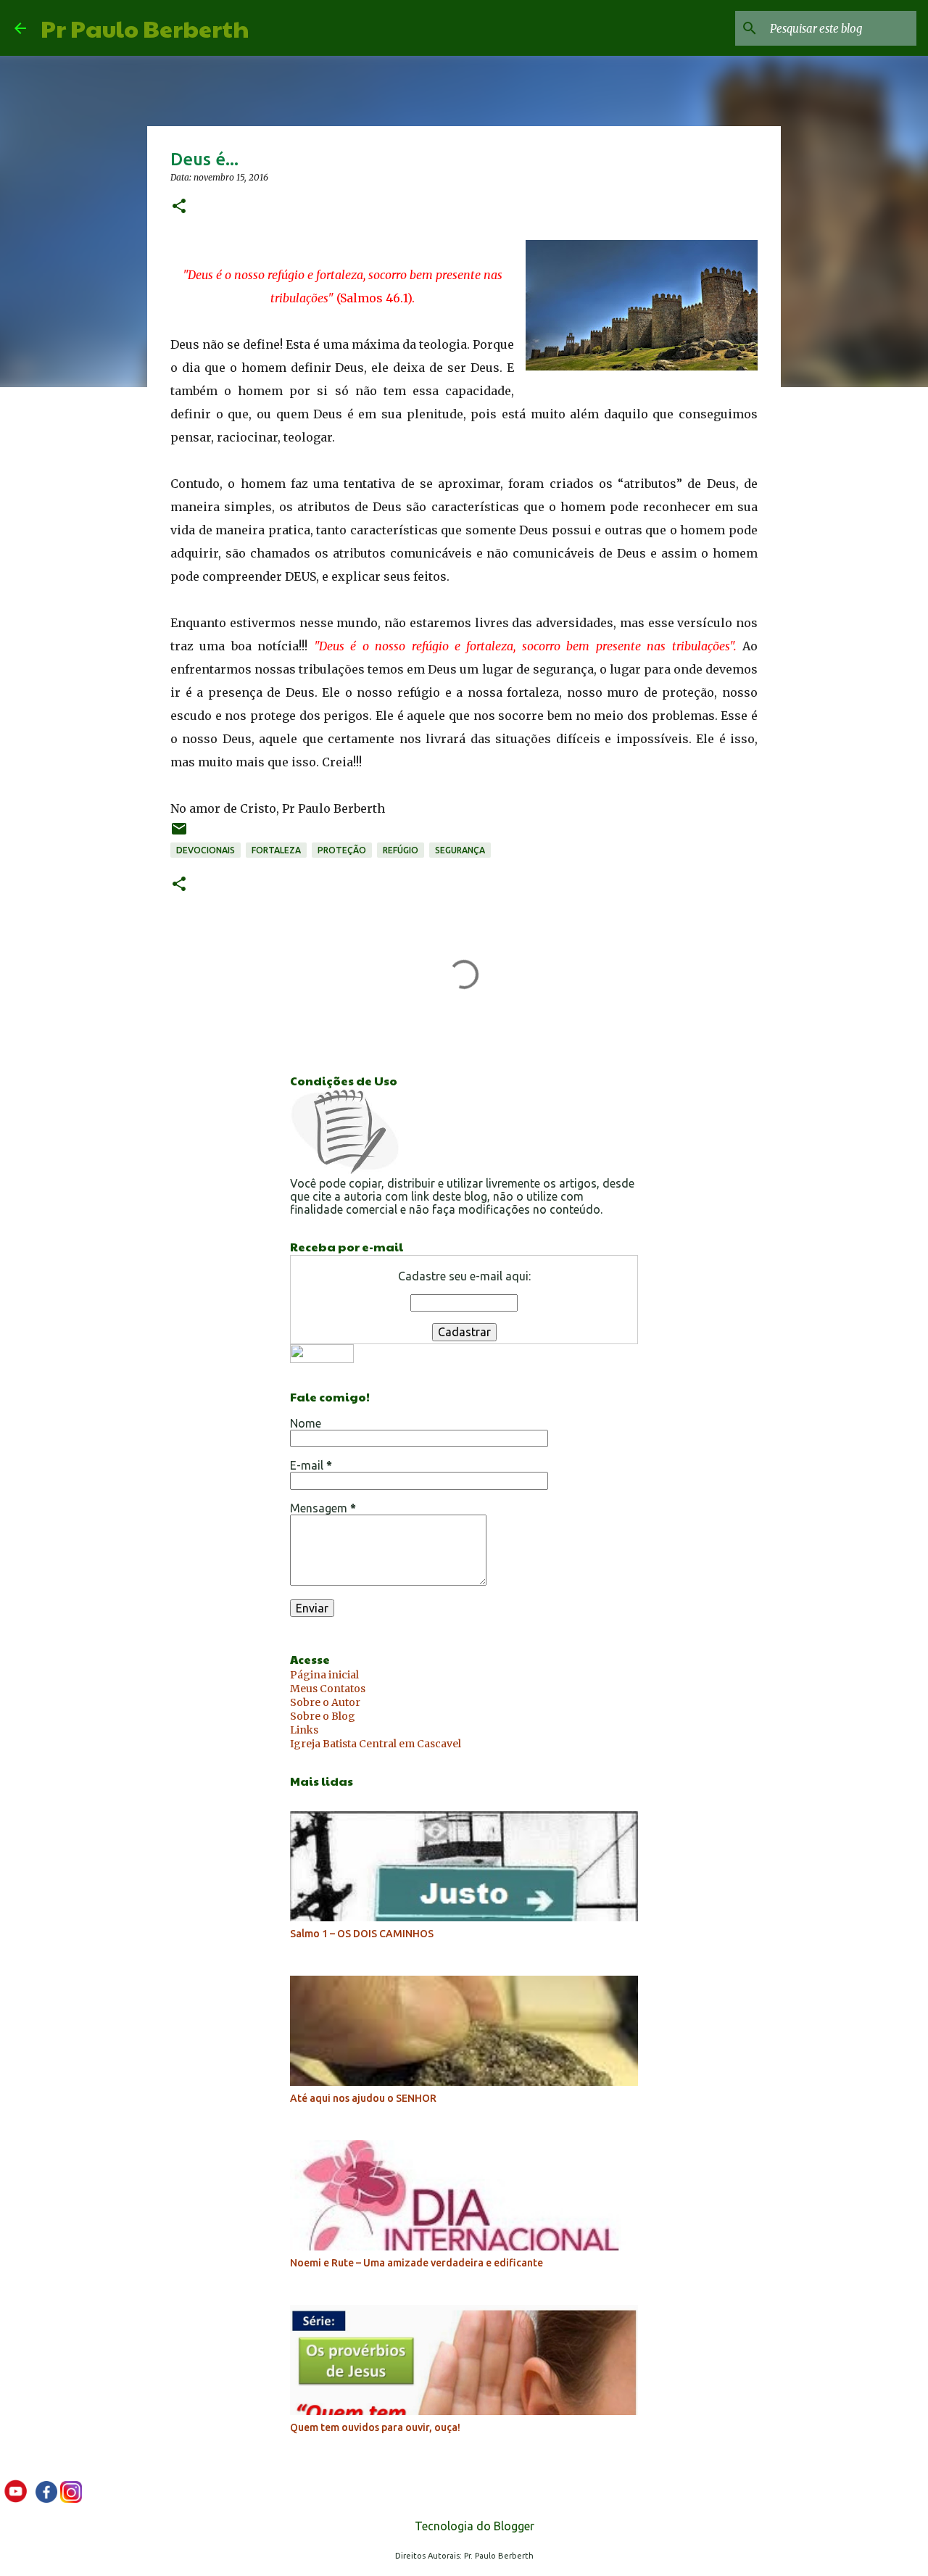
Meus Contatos (328, 1689)
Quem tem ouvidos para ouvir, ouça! (375, 2427)
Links (304, 1730)
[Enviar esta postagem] (179, 834)
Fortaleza (276, 850)
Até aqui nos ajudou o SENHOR (363, 2098)
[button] (179, 207)
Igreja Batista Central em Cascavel (376, 1744)
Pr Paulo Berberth (145, 28)
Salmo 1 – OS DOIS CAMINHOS (362, 1934)
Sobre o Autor (325, 1702)
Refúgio (401, 850)
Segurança (460, 850)
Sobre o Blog (323, 1716)
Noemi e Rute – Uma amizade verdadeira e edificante (417, 2263)
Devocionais (206, 850)
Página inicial (324, 1675)
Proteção (342, 850)
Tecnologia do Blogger (473, 2526)
